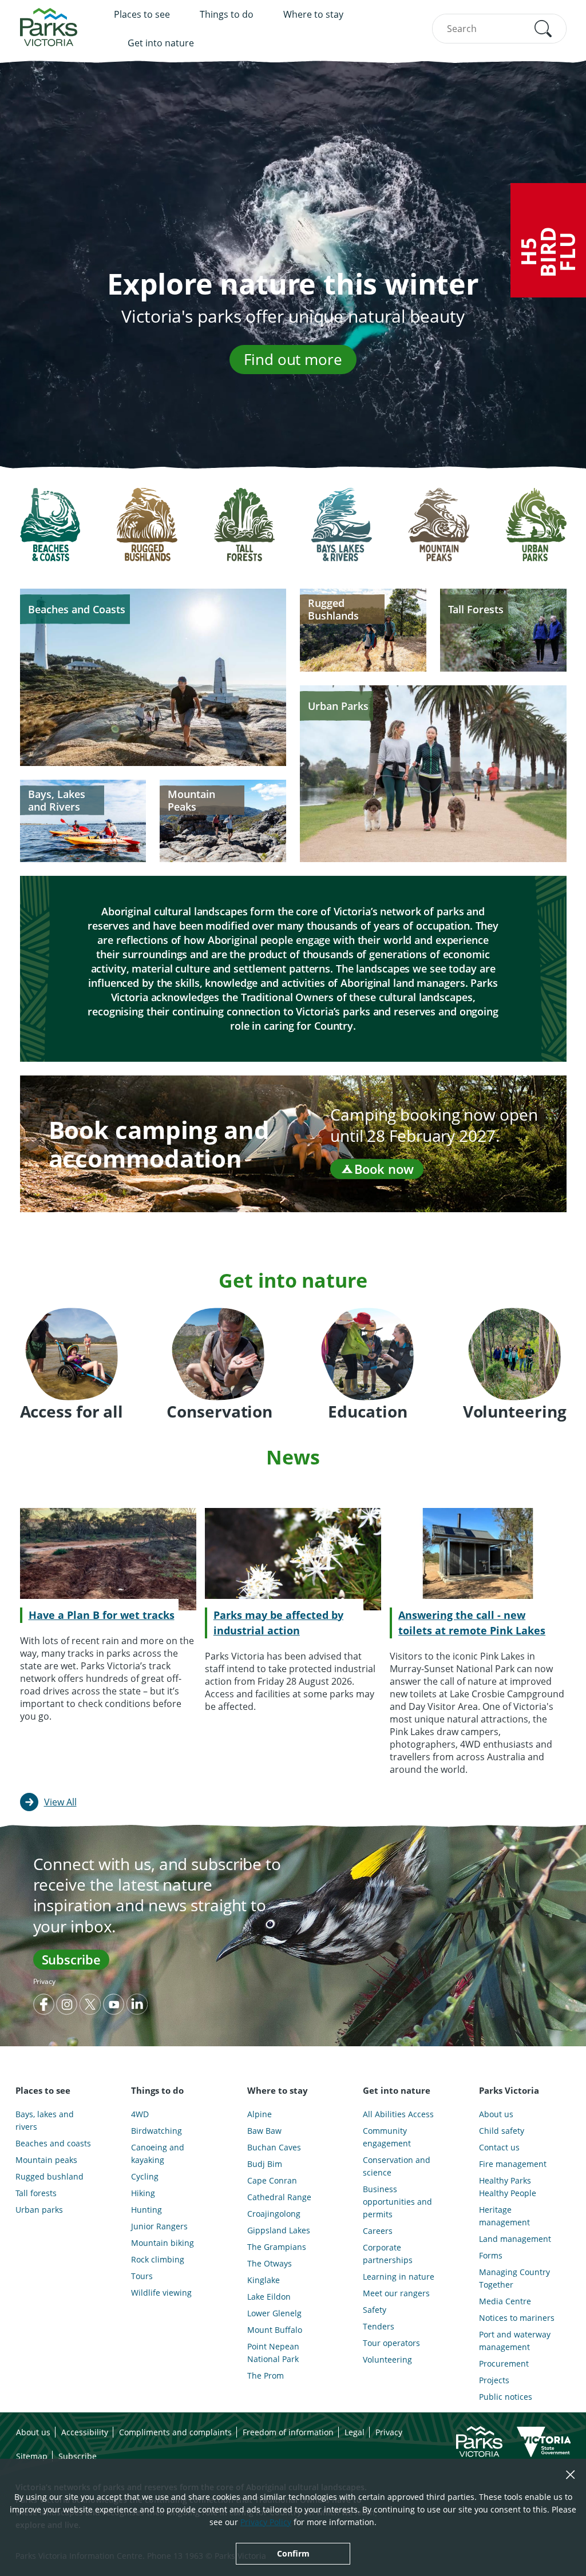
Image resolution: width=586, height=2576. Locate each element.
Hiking (143, 2193)
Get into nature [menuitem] (161, 43)
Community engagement (387, 2137)
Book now (384, 1169)
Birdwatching (157, 2131)
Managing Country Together (514, 2278)
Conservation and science (397, 2166)
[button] (543, 29)
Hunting (146, 2210)
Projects (494, 2380)
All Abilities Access (398, 2114)
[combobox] (499, 29)
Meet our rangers (396, 2293)
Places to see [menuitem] (142, 14)
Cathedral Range (279, 2197)
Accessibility (85, 2432)
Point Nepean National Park (273, 2353)
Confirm (293, 2553)
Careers (378, 2231)
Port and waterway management (515, 2341)
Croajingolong (274, 2214)
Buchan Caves (274, 2147)
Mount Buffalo (275, 2330)
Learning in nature (399, 2277)
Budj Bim (265, 2164)
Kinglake (264, 2280)
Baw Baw (264, 2131)
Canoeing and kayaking (158, 2154)
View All (60, 1802)
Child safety (502, 2131)
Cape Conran (272, 2180)
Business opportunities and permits (397, 2202)
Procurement (504, 2363)
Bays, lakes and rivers (45, 2120)
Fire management (513, 2164)
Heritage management (504, 2216)
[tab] (50, 533)
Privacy (44, 1981)
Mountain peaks (46, 2160)
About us (496, 2114)
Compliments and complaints (175, 2432)
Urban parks (39, 2210)
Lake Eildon (269, 2297)
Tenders (379, 2326)
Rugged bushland (50, 2176)
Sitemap (32, 2456)
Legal (355, 2432)
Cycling (145, 2176)
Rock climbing (158, 2259)
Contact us (499, 2147)
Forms (491, 2255)
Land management (515, 2239)
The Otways (270, 2263)
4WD (140, 2114)
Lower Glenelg (274, 2313)
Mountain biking (163, 2243)
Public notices (506, 2397)
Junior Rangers (159, 2226)
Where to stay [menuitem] (313, 14)
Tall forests (36, 2193)
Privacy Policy (266, 2522)
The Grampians (277, 2247)
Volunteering (387, 2359)
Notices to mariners (517, 2318)
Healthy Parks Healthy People (508, 2187)
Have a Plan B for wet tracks (102, 1615)
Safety (375, 2310)
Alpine (260, 2114)
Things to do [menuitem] (227, 14)
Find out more (293, 359)
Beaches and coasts (53, 2143)
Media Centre (505, 2301)
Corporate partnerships (388, 2254)
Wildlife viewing (161, 2293)
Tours (142, 2276)
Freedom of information (288, 2432)
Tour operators (391, 2343)
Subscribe (71, 1959)
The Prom (266, 2375)
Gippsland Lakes (279, 2230)
